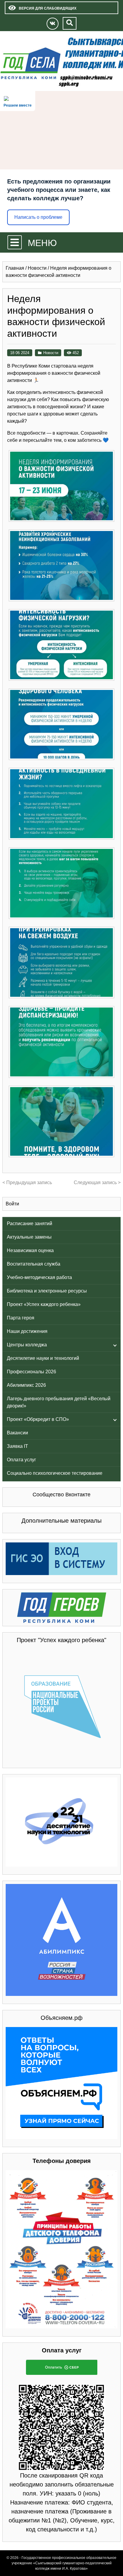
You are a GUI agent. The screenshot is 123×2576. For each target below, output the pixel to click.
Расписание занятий (30, 1223)
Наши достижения (27, 1331)
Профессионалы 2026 (31, 1372)
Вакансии (17, 1433)
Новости (51, 353)
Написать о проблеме (38, 217)
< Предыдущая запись (27, 1182)
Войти (12, 1204)
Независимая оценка (30, 1250)
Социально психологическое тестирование (55, 1473)
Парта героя (21, 1318)
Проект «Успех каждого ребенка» (44, 1304)
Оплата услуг (21, 1460)
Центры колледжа (27, 1345)
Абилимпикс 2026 (26, 1385)
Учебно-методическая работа (39, 1277)
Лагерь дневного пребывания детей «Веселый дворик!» (59, 1402)
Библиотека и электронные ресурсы (47, 1291)
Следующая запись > (97, 1182)
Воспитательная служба (34, 1264)
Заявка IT (17, 1446)
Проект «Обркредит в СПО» (38, 1419)
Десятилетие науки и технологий (43, 1358)
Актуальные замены (29, 1237)
